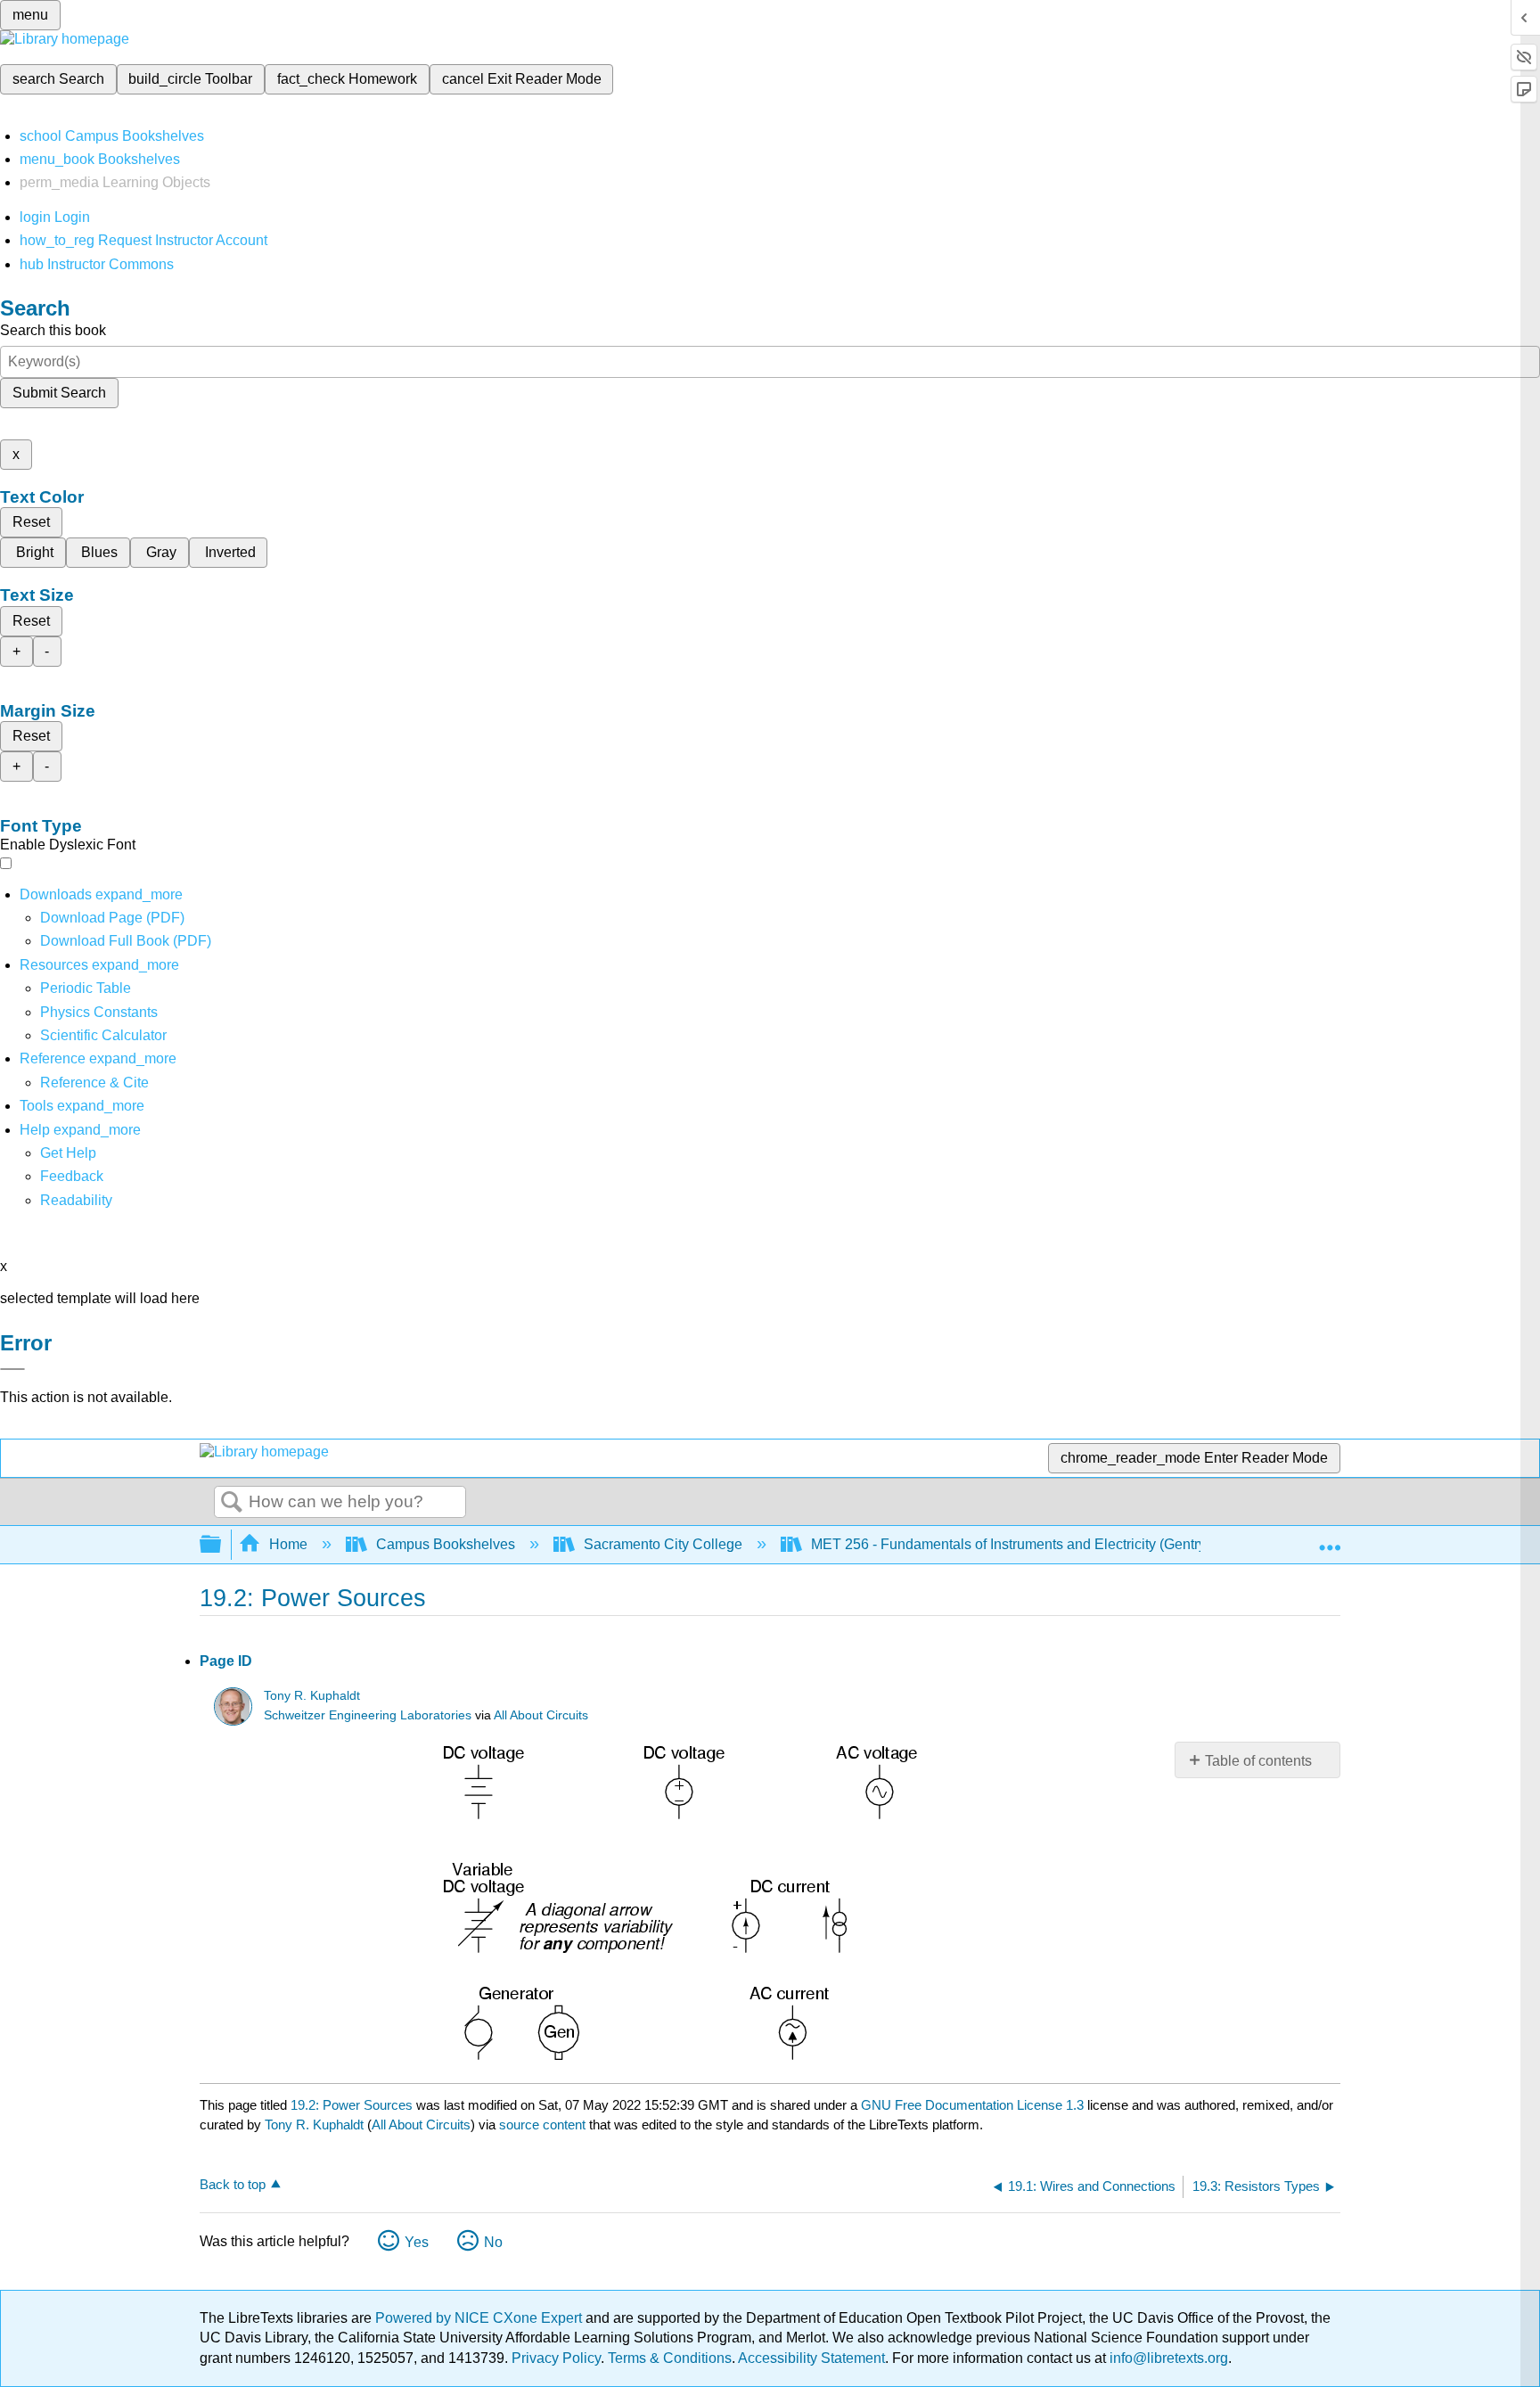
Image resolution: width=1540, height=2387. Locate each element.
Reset (31, 522)
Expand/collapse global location (1330, 1539)
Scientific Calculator (103, 1035)
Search (232, 1503)
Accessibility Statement (811, 2358)
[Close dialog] (12, 1369)
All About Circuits (541, 1715)
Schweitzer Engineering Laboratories (368, 1715)
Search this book (53, 330)
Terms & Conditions (670, 2358)
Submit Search (59, 393)
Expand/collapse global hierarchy (222, 1545)
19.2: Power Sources (352, 2105)
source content (542, 2125)
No (493, 2242)
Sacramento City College (663, 1544)
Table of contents (1258, 1761)
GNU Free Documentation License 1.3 (972, 2105)
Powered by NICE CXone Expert (480, 2318)
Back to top (233, 2184)
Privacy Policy (556, 2358)
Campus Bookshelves (446, 1544)
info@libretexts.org (1167, 2358)
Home (288, 1544)
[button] (72, 1176)
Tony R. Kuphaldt (312, 1696)
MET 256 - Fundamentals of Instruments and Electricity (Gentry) (1011, 1544)
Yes (417, 2242)
